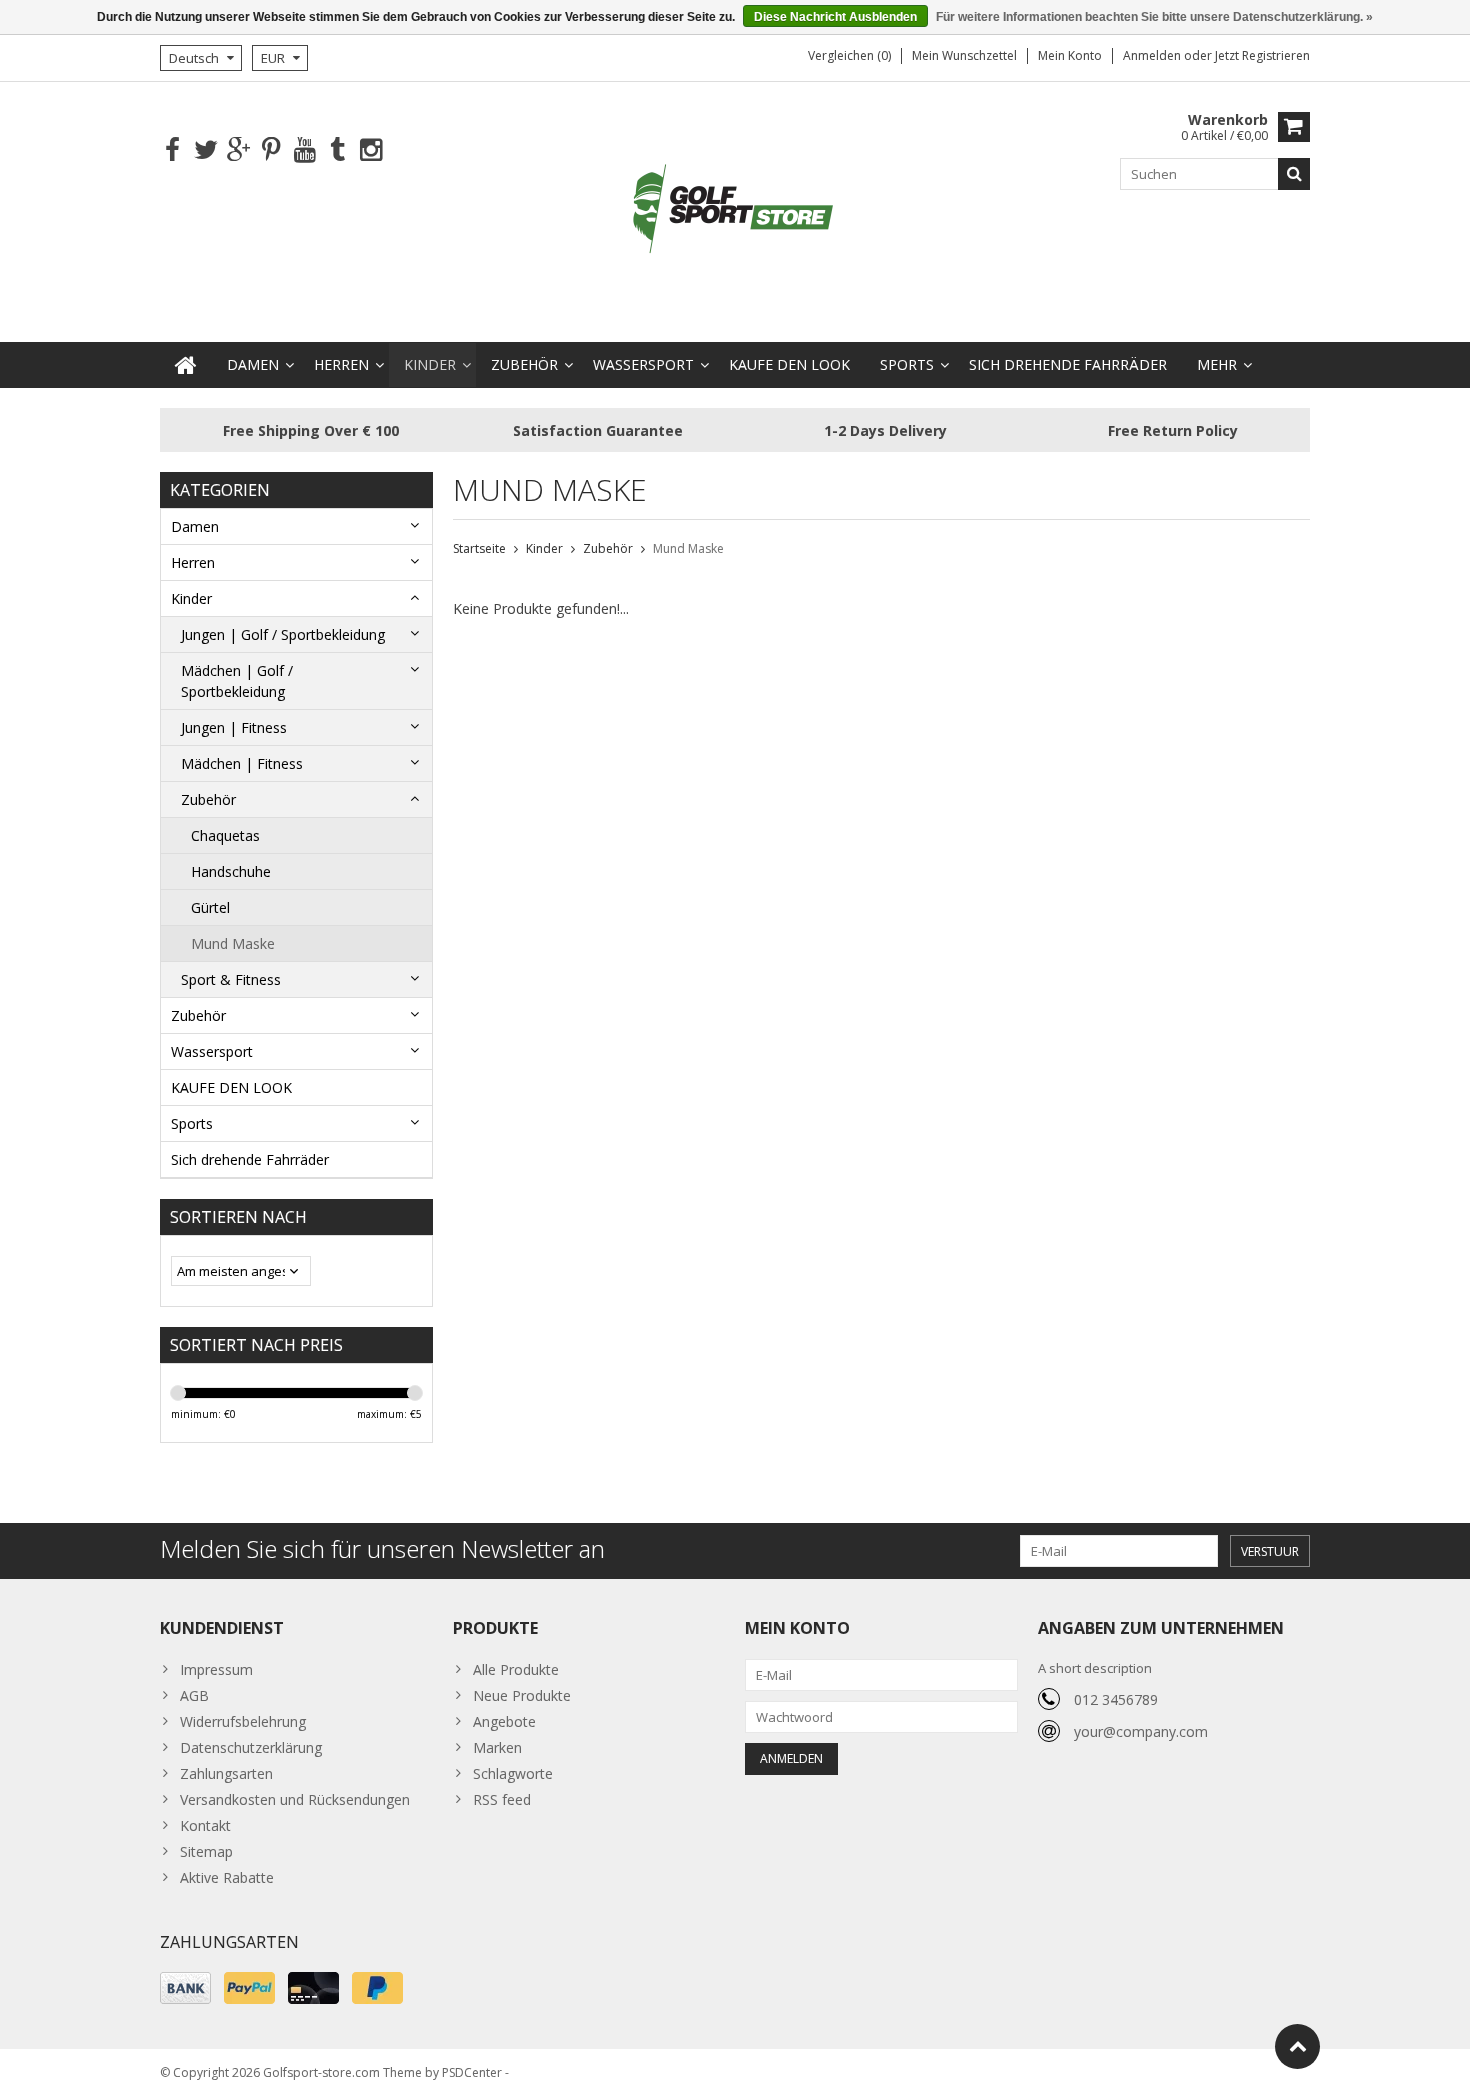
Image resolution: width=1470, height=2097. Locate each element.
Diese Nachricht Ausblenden (835, 17)
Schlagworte (513, 1773)
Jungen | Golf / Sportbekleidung (283, 634)
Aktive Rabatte (227, 1877)
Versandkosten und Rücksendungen (295, 1799)
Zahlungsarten (226, 1773)
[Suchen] (1294, 174)
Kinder (430, 364)
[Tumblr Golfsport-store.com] (337, 150)
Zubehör (524, 364)
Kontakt (205, 1825)
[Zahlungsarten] (185, 1988)
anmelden (1153, 55)
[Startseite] (186, 365)
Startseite (479, 548)
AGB (194, 1695)
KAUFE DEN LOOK (789, 364)
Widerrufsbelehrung (243, 1721)
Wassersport (643, 364)
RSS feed (502, 1799)
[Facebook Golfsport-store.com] (172, 150)
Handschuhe (231, 871)
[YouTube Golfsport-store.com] (304, 150)
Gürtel (210, 907)
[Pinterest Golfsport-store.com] (271, 150)
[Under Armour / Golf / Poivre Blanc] (735, 210)
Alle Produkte (516, 1669)
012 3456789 (1116, 1699)
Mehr (1217, 364)
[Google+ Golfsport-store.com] (238, 150)
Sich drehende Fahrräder (1068, 364)
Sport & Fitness (231, 979)
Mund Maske (233, 943)
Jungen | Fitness (234, 727)
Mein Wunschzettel (964, 55)
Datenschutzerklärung (251, 1747)
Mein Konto (1070, 55)
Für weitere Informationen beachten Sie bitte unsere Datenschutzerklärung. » (1154, 17)
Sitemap (206, 1851)
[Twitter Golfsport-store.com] (205, 150)
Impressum (216, 1669)
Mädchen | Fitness (242, 763)
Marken (497, 1747)
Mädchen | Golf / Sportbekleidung (237, 681)
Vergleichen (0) (849, 55)
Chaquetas (225, 835)
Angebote (504, 1721)
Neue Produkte (522, 1695)
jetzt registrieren (1262, 55)
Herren (341, 364)
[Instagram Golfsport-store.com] (370, 150)
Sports (907, 364)
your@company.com (1141, 1731)
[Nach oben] (1297, 2046)
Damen (253, 364)
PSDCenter (472, 2072)
